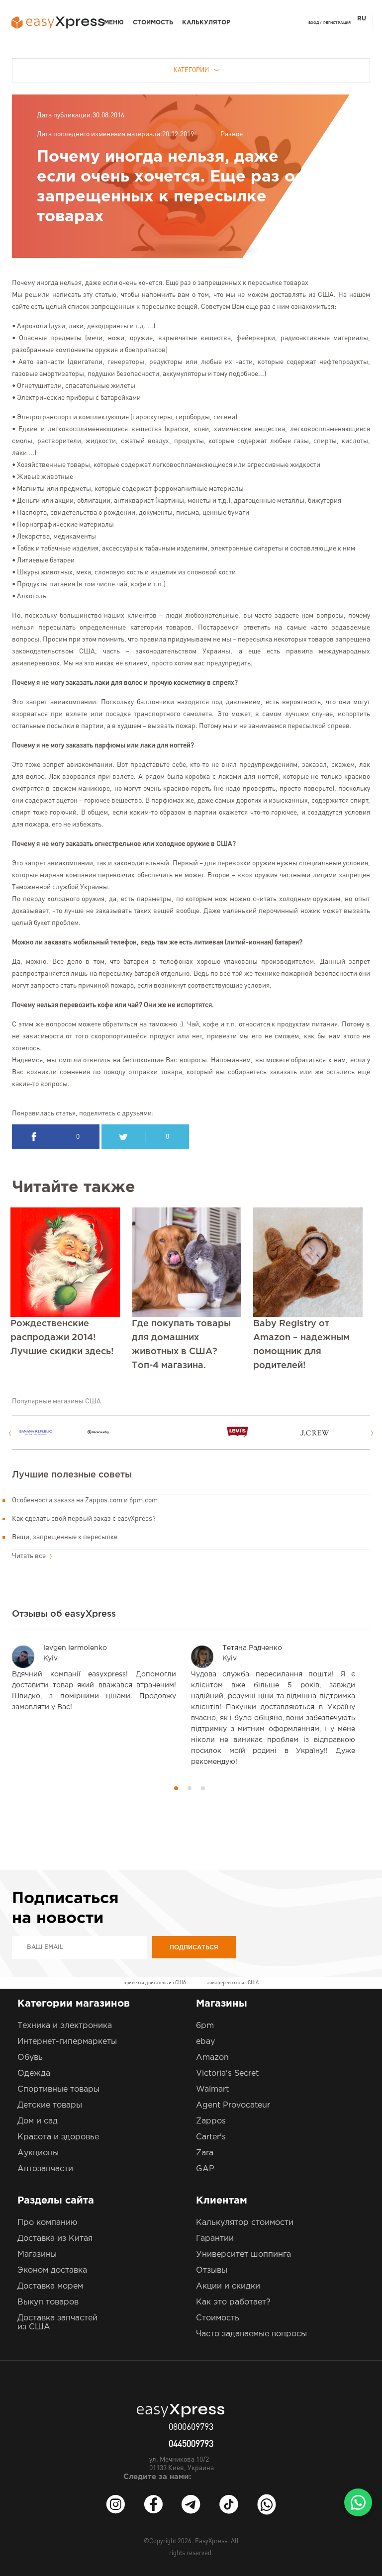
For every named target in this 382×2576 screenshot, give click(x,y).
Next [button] (372, 1433)
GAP (205, 2169)
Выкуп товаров (48, 2302)
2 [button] (190, 1788)
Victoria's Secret (227, 2073)
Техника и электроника (65, 2026)
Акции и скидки (228, 2286)
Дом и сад (38, 2121)
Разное (232, 134)
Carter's (211, 2137)
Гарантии (215, 2239)
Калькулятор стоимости (245, 2223)
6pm (205, 2026)
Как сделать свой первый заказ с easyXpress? (84, 1519)
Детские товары (50, 2105)
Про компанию (47, 2223)
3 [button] (203, 1788)
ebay (205, 2042)
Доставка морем (50, 2286)
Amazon (212, 2058)
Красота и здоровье (58, 2137)
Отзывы (212, 2270)
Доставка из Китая (55, 2239)
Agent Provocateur (233, 2105)
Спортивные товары (58, 2089)
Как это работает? (233, 2302)
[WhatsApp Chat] (358, 2502)
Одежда (34, 2073)
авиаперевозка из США (233, 1983)
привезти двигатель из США (155, 1983)
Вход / (315, 23)
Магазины (37, 2254)
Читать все (30, 1556)
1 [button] (176, 1788)
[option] (53, 1432)
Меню (114, 23)
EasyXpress (211, 2541)
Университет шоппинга (243, 2254)
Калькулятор (206, 23)
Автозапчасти (45, 2169)
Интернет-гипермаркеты (67, 2042)
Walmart (212, 2089)
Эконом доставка (52, 2270)
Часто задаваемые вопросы (251, 2334)
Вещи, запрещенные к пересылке (65, 1537)
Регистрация (337, 23)
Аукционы (38, 2153)
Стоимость (153, 23)
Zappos (211, 2121)
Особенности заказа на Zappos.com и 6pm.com (85, 1500)
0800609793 (191, 2427)
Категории (191, 70)
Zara (205, 2153)
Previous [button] (10, 1433)
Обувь (30, 2058)
